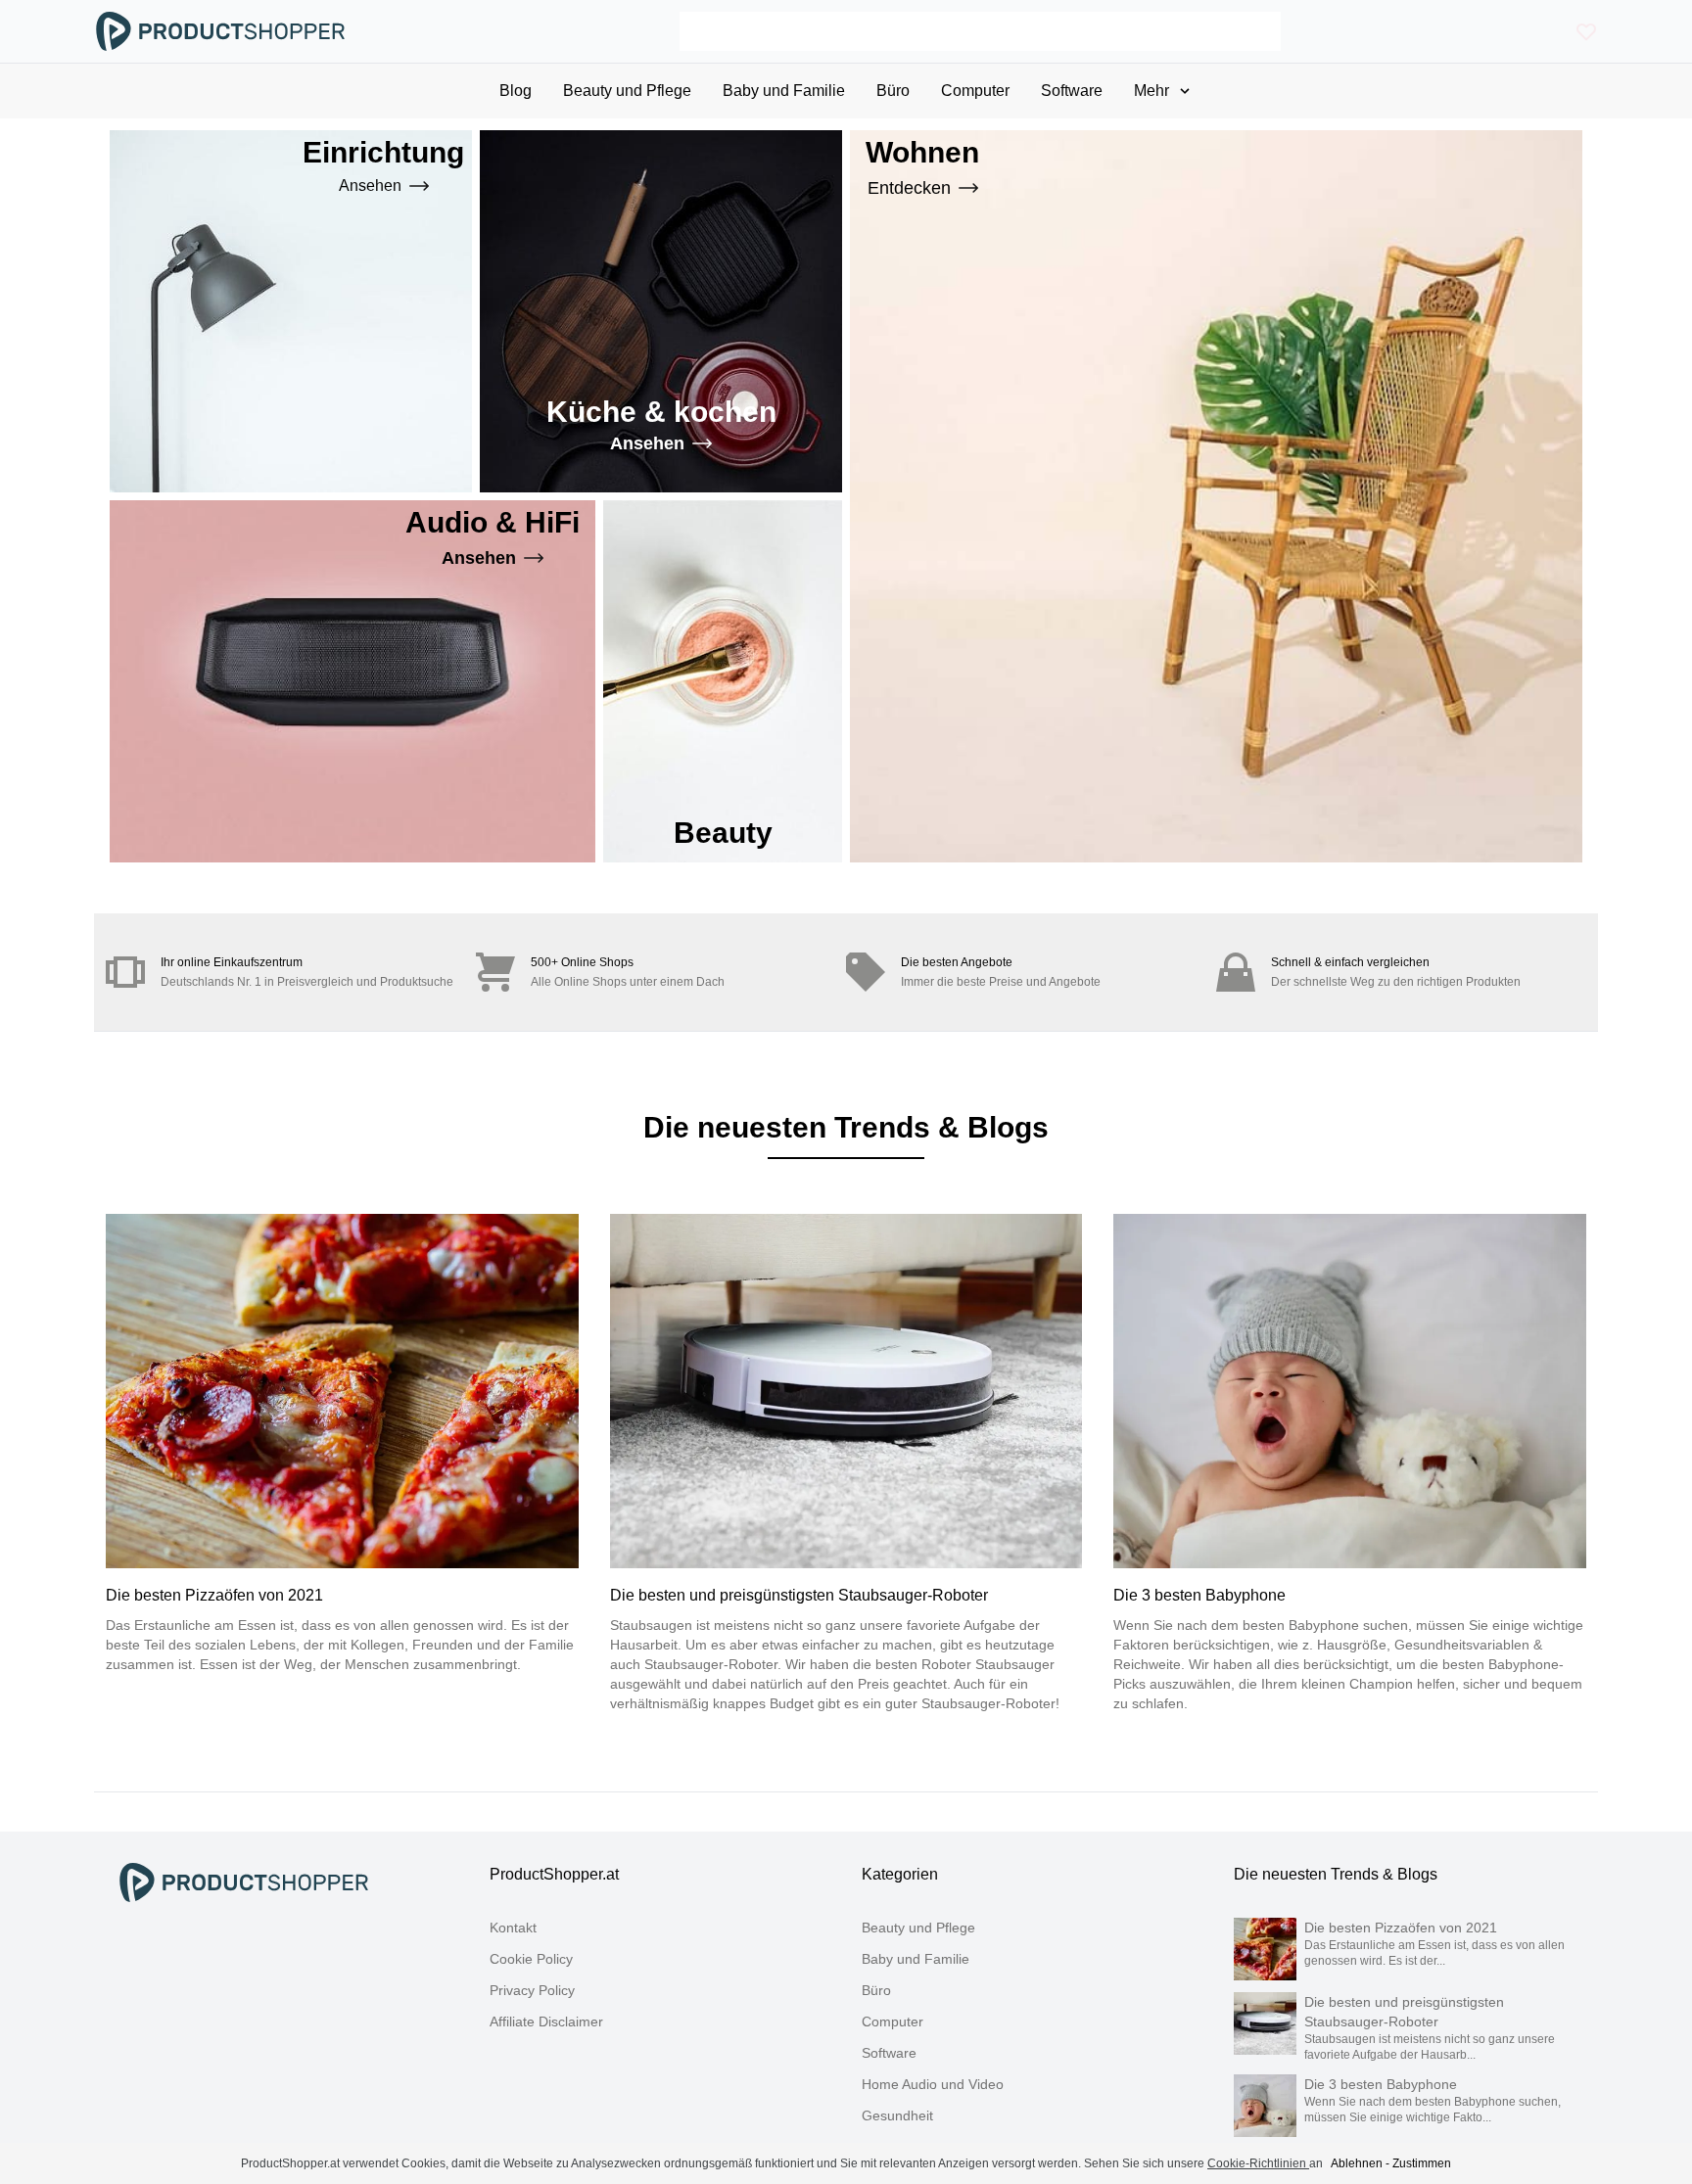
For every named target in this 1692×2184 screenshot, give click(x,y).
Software (889, 2053)
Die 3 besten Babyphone (1199, 1595)
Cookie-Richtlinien (1258, 2163)
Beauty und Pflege (918, 1928)
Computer (893, 2021)
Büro (876, 1990)
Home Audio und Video (933, 2084)
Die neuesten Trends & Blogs (1336, 1874)
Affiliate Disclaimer (546, 2021)
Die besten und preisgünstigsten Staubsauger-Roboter (799, 1595)
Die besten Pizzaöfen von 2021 (214, 1595)
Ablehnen (1357, 2163)
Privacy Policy (532, 1990)
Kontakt (513, 1928)
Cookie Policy (531, 1959)
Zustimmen (1422, 2163)
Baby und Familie (916, 1959)
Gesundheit (897, 2115)
